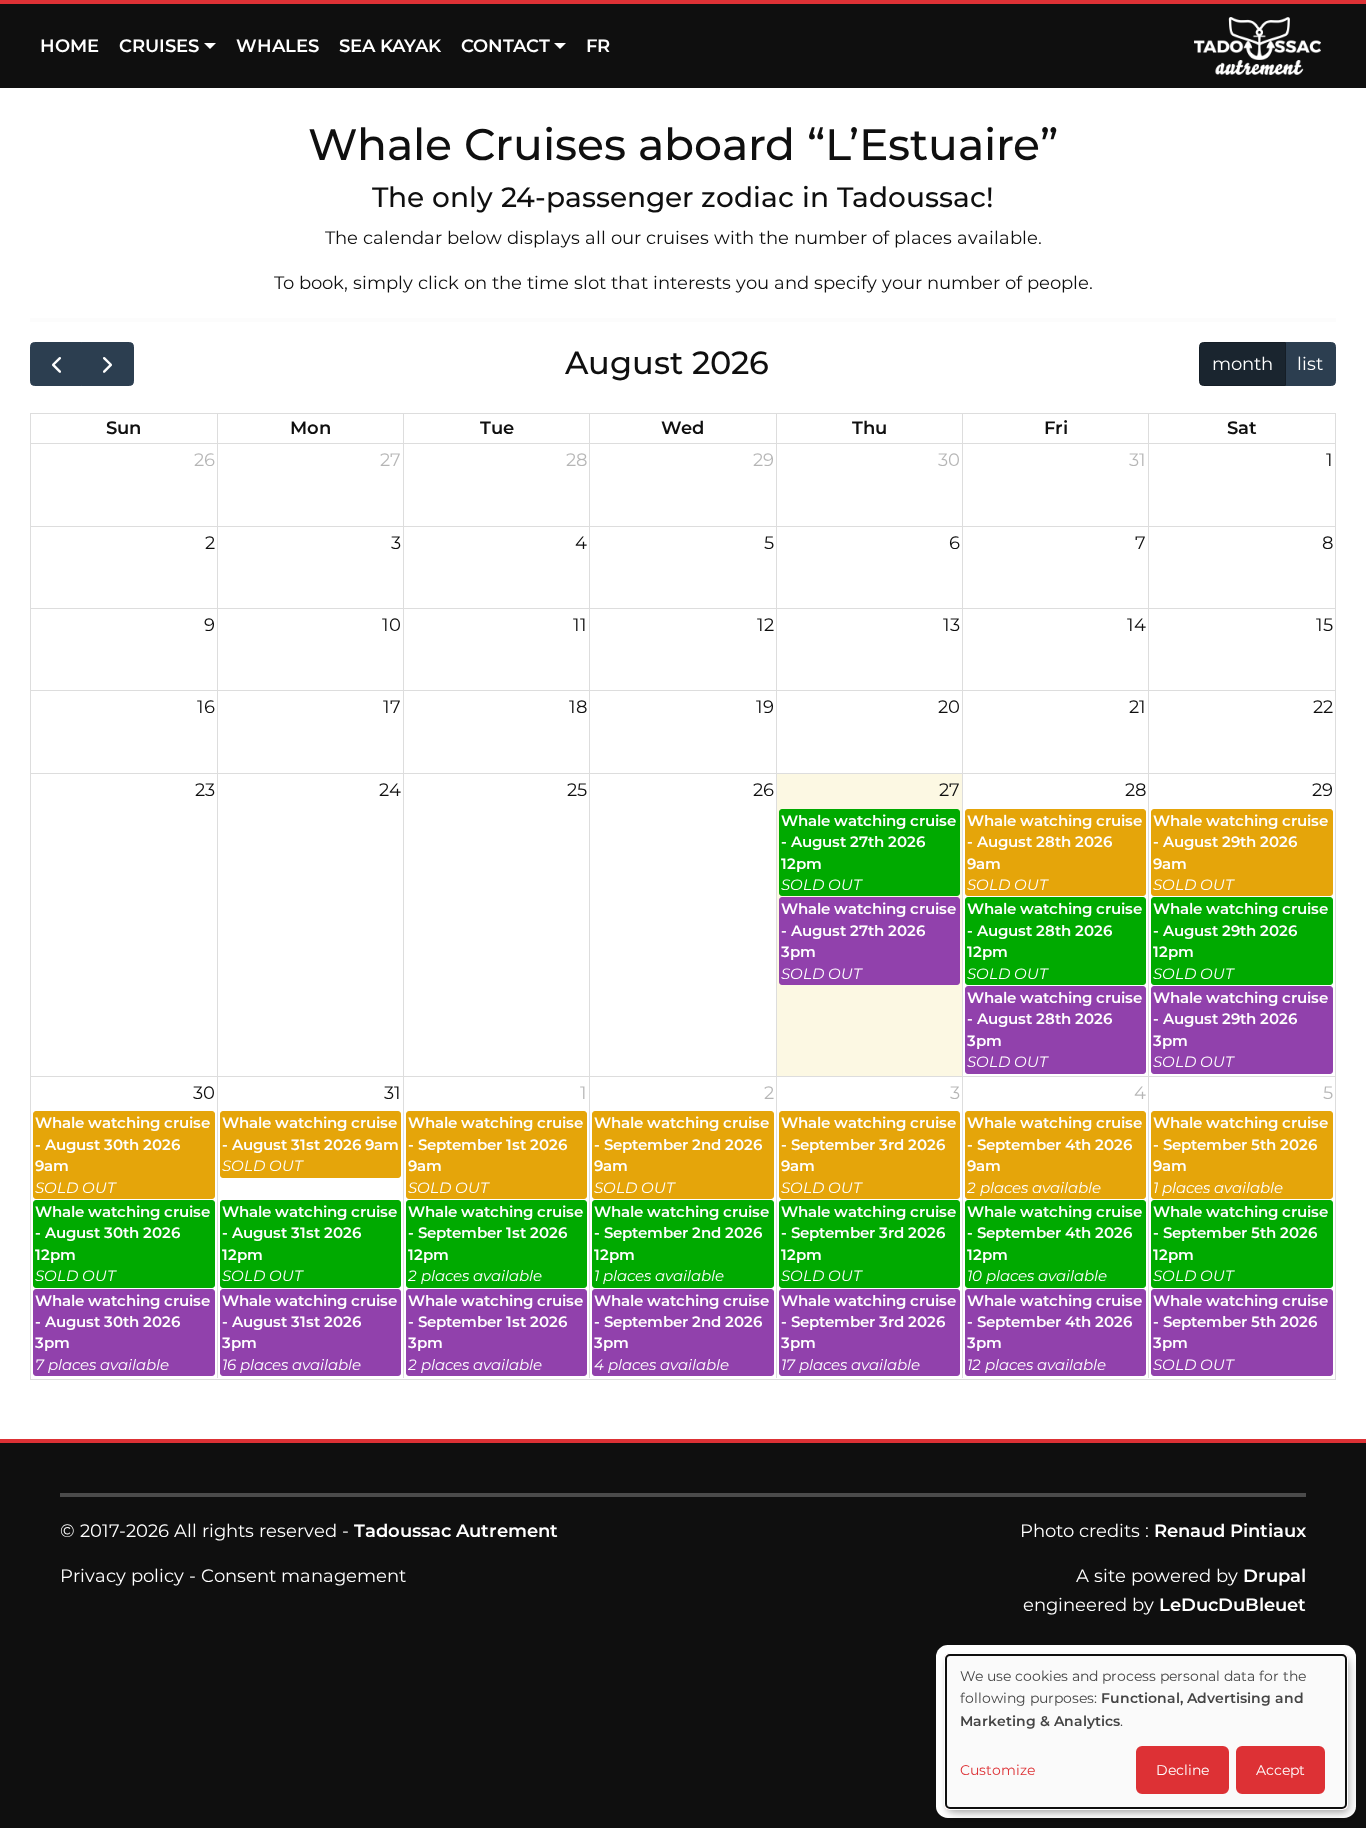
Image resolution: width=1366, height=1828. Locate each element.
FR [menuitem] (598, 46)
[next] (107, 364)
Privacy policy (122, 1576)
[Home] (1265, 46)
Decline (1182, 1770)
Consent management (303, 1576)
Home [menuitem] (69, 46)
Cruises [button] (159, 46)
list (1310, 364)
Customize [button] (997, 1770)
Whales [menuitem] (277, 46)
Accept (1280, 1770)
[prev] (56, 364)
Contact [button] (505, 46)
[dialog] (1146, 1731)
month (1242, 364)
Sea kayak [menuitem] (390, 46)
